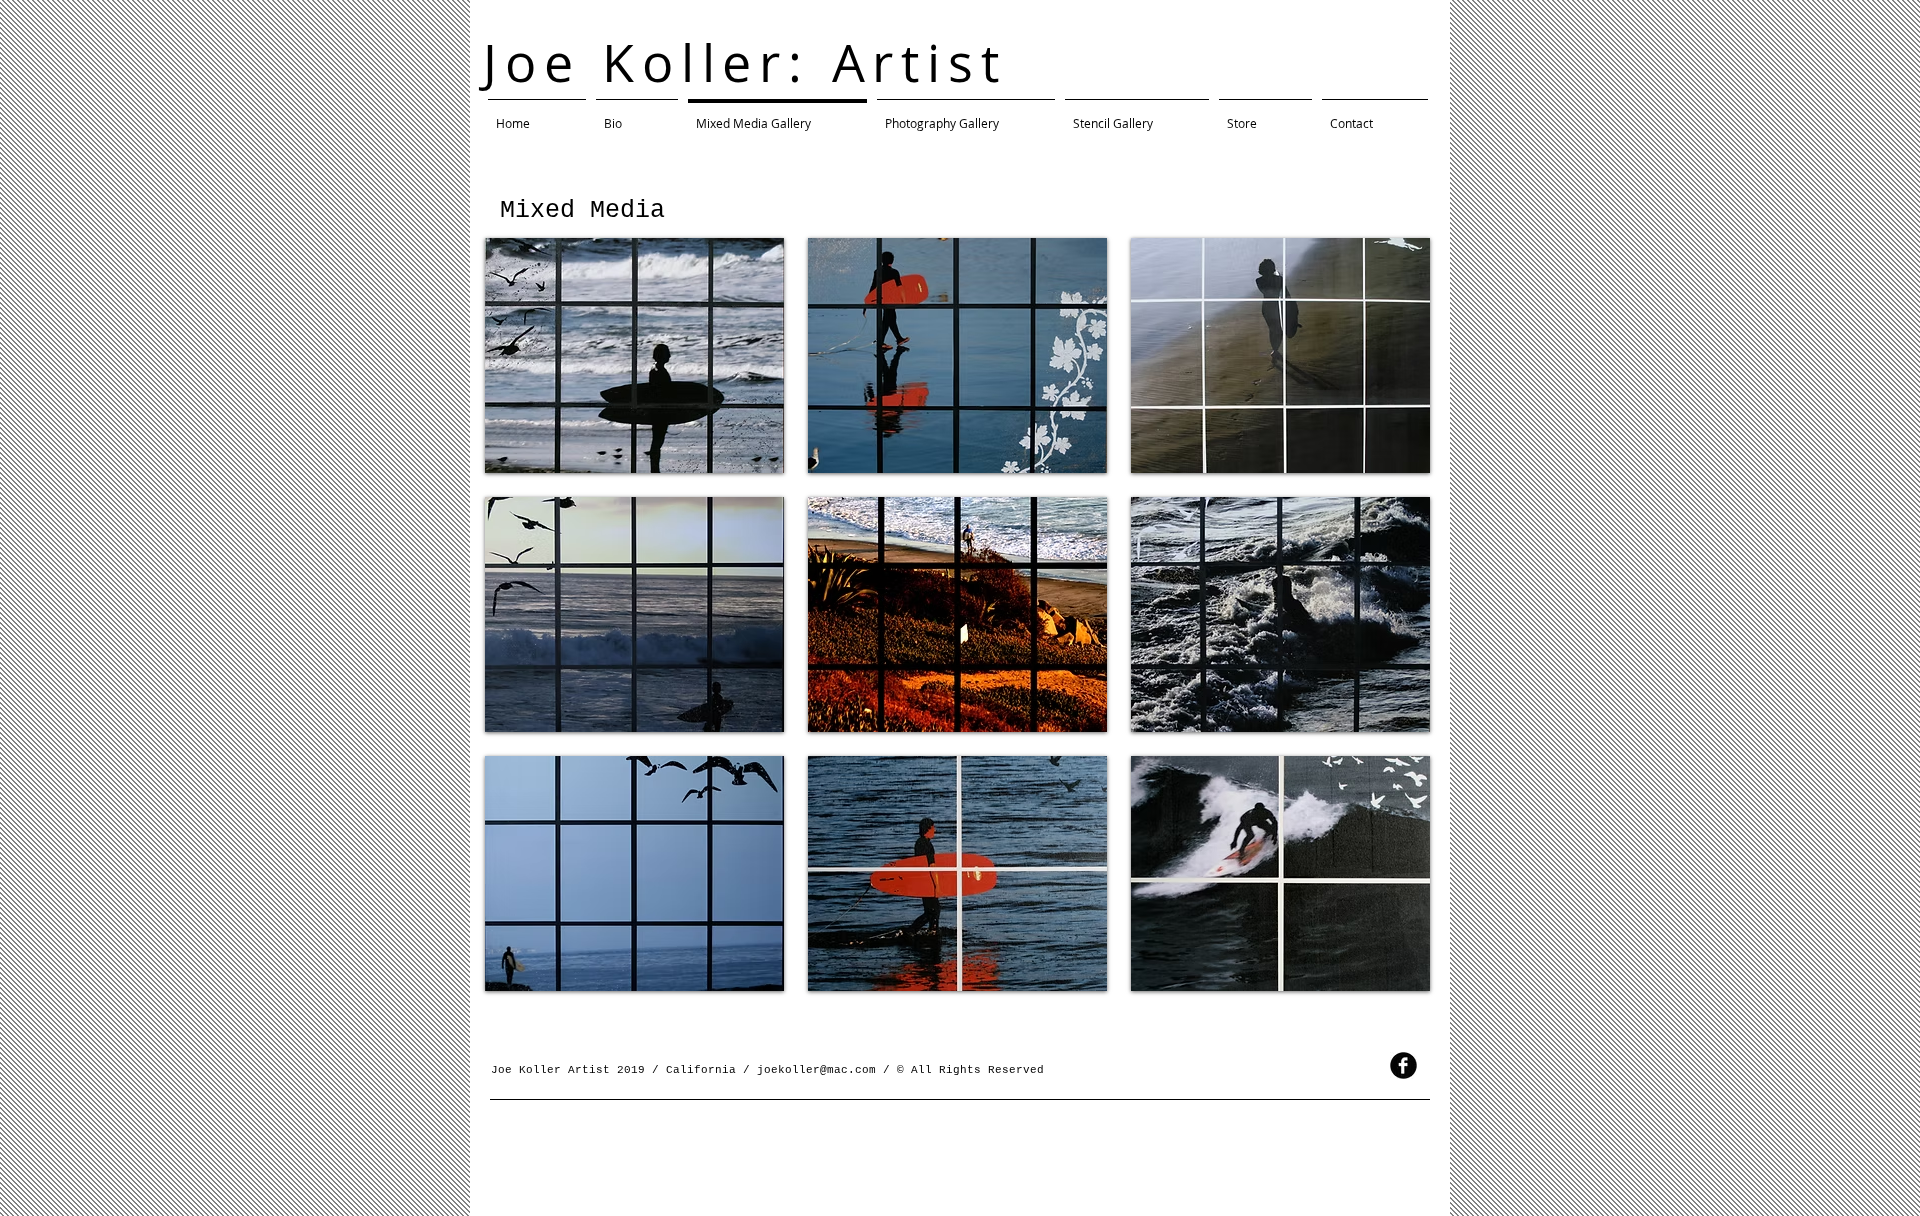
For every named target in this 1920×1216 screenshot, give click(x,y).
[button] (634, 355)
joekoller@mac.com (816, 1070)
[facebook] (1403, 1065)
